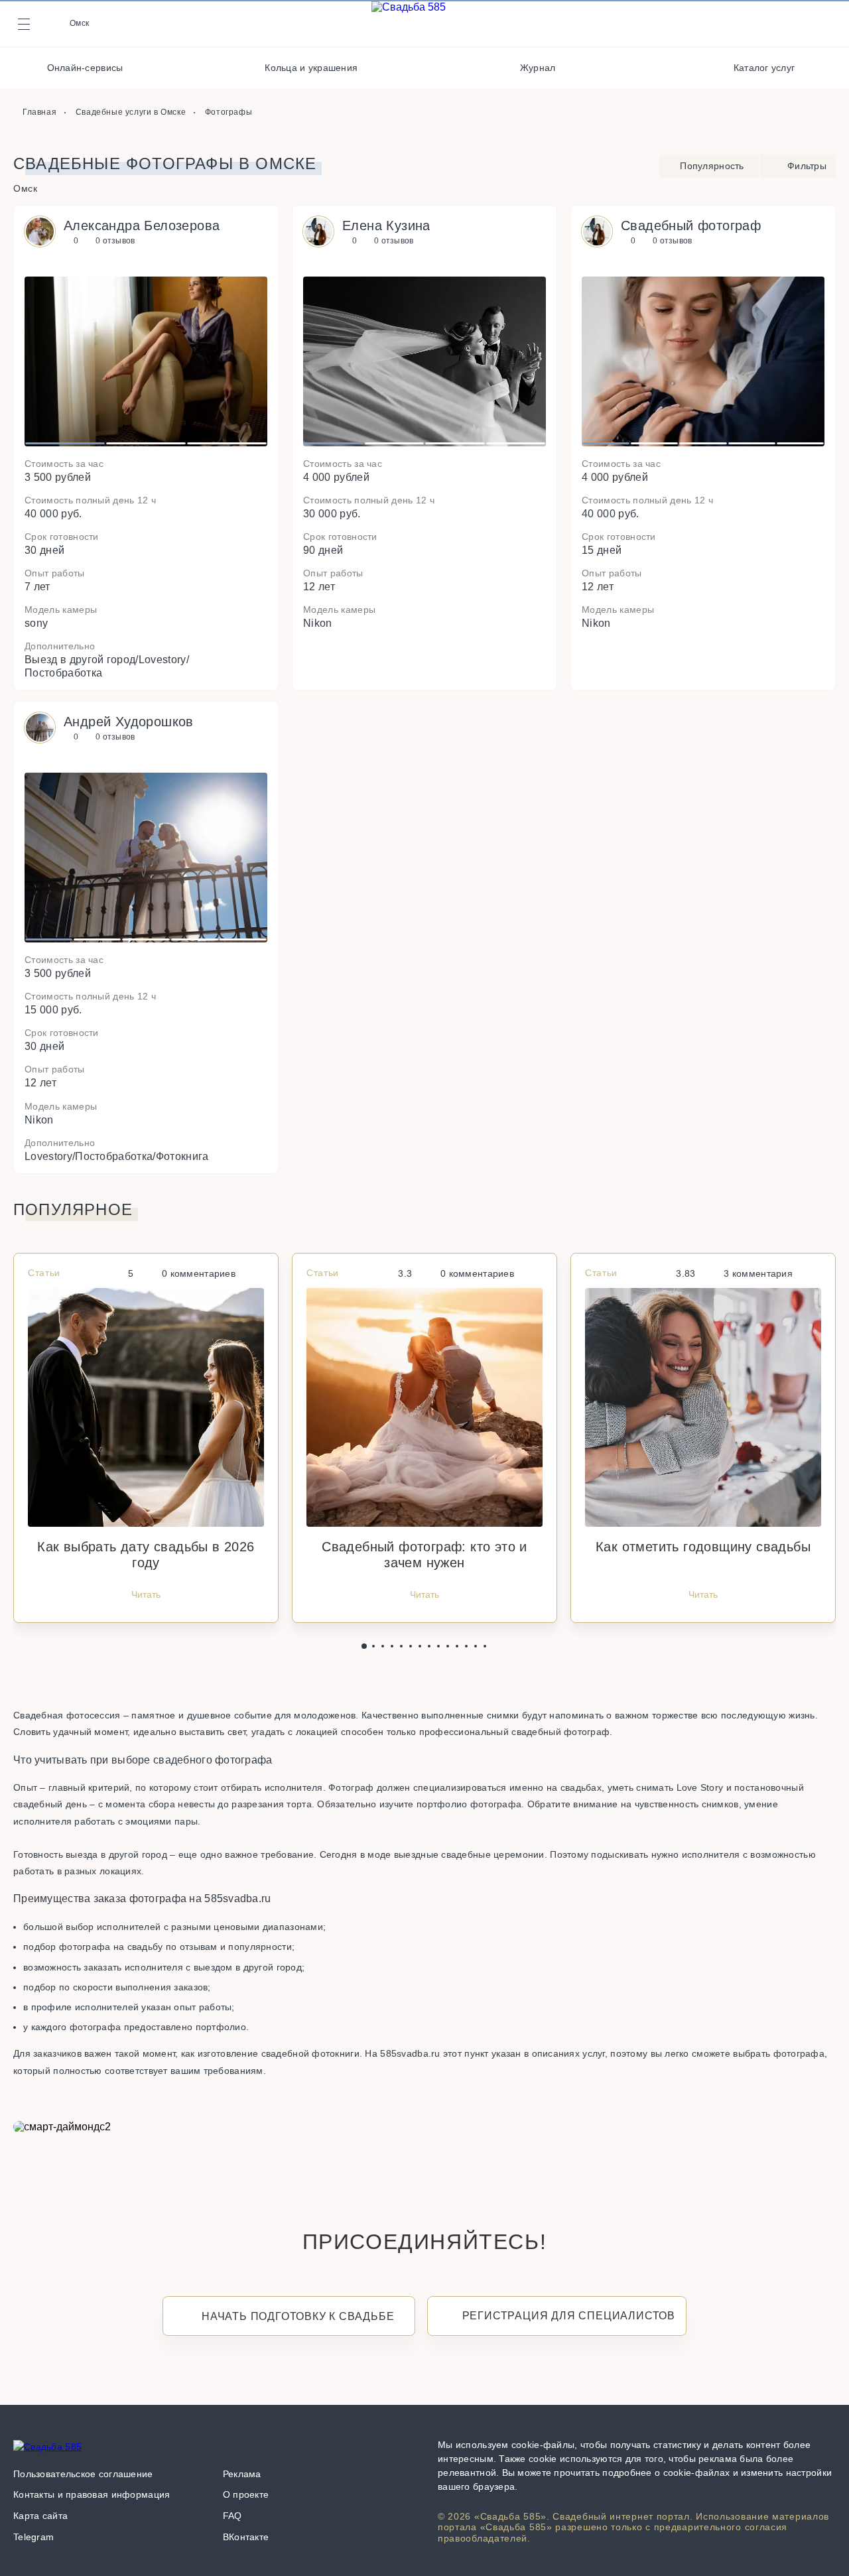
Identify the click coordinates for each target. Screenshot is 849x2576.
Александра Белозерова (142, 225)
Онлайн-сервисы (85, 68)
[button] (364, 1646)
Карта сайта (40, 2516)
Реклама (242, 2474)
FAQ (232, 2516)
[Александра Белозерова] (146, 448)
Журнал (538, 68)
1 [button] (65, 444)
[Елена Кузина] (424, 448)
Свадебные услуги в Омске (131, 112)
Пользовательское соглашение (83, 2474)
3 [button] (227, 444)
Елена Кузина (386, 225)
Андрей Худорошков (129, 722)
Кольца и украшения (311, 68)
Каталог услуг (764, 68)
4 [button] (516, 444)
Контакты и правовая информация (92, 2494)
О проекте (246, 2494)
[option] (146, 361)
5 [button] (800, 444)
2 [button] (146, 444)
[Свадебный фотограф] (703, 448)
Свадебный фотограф (691, 225)
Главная (39, 112)
